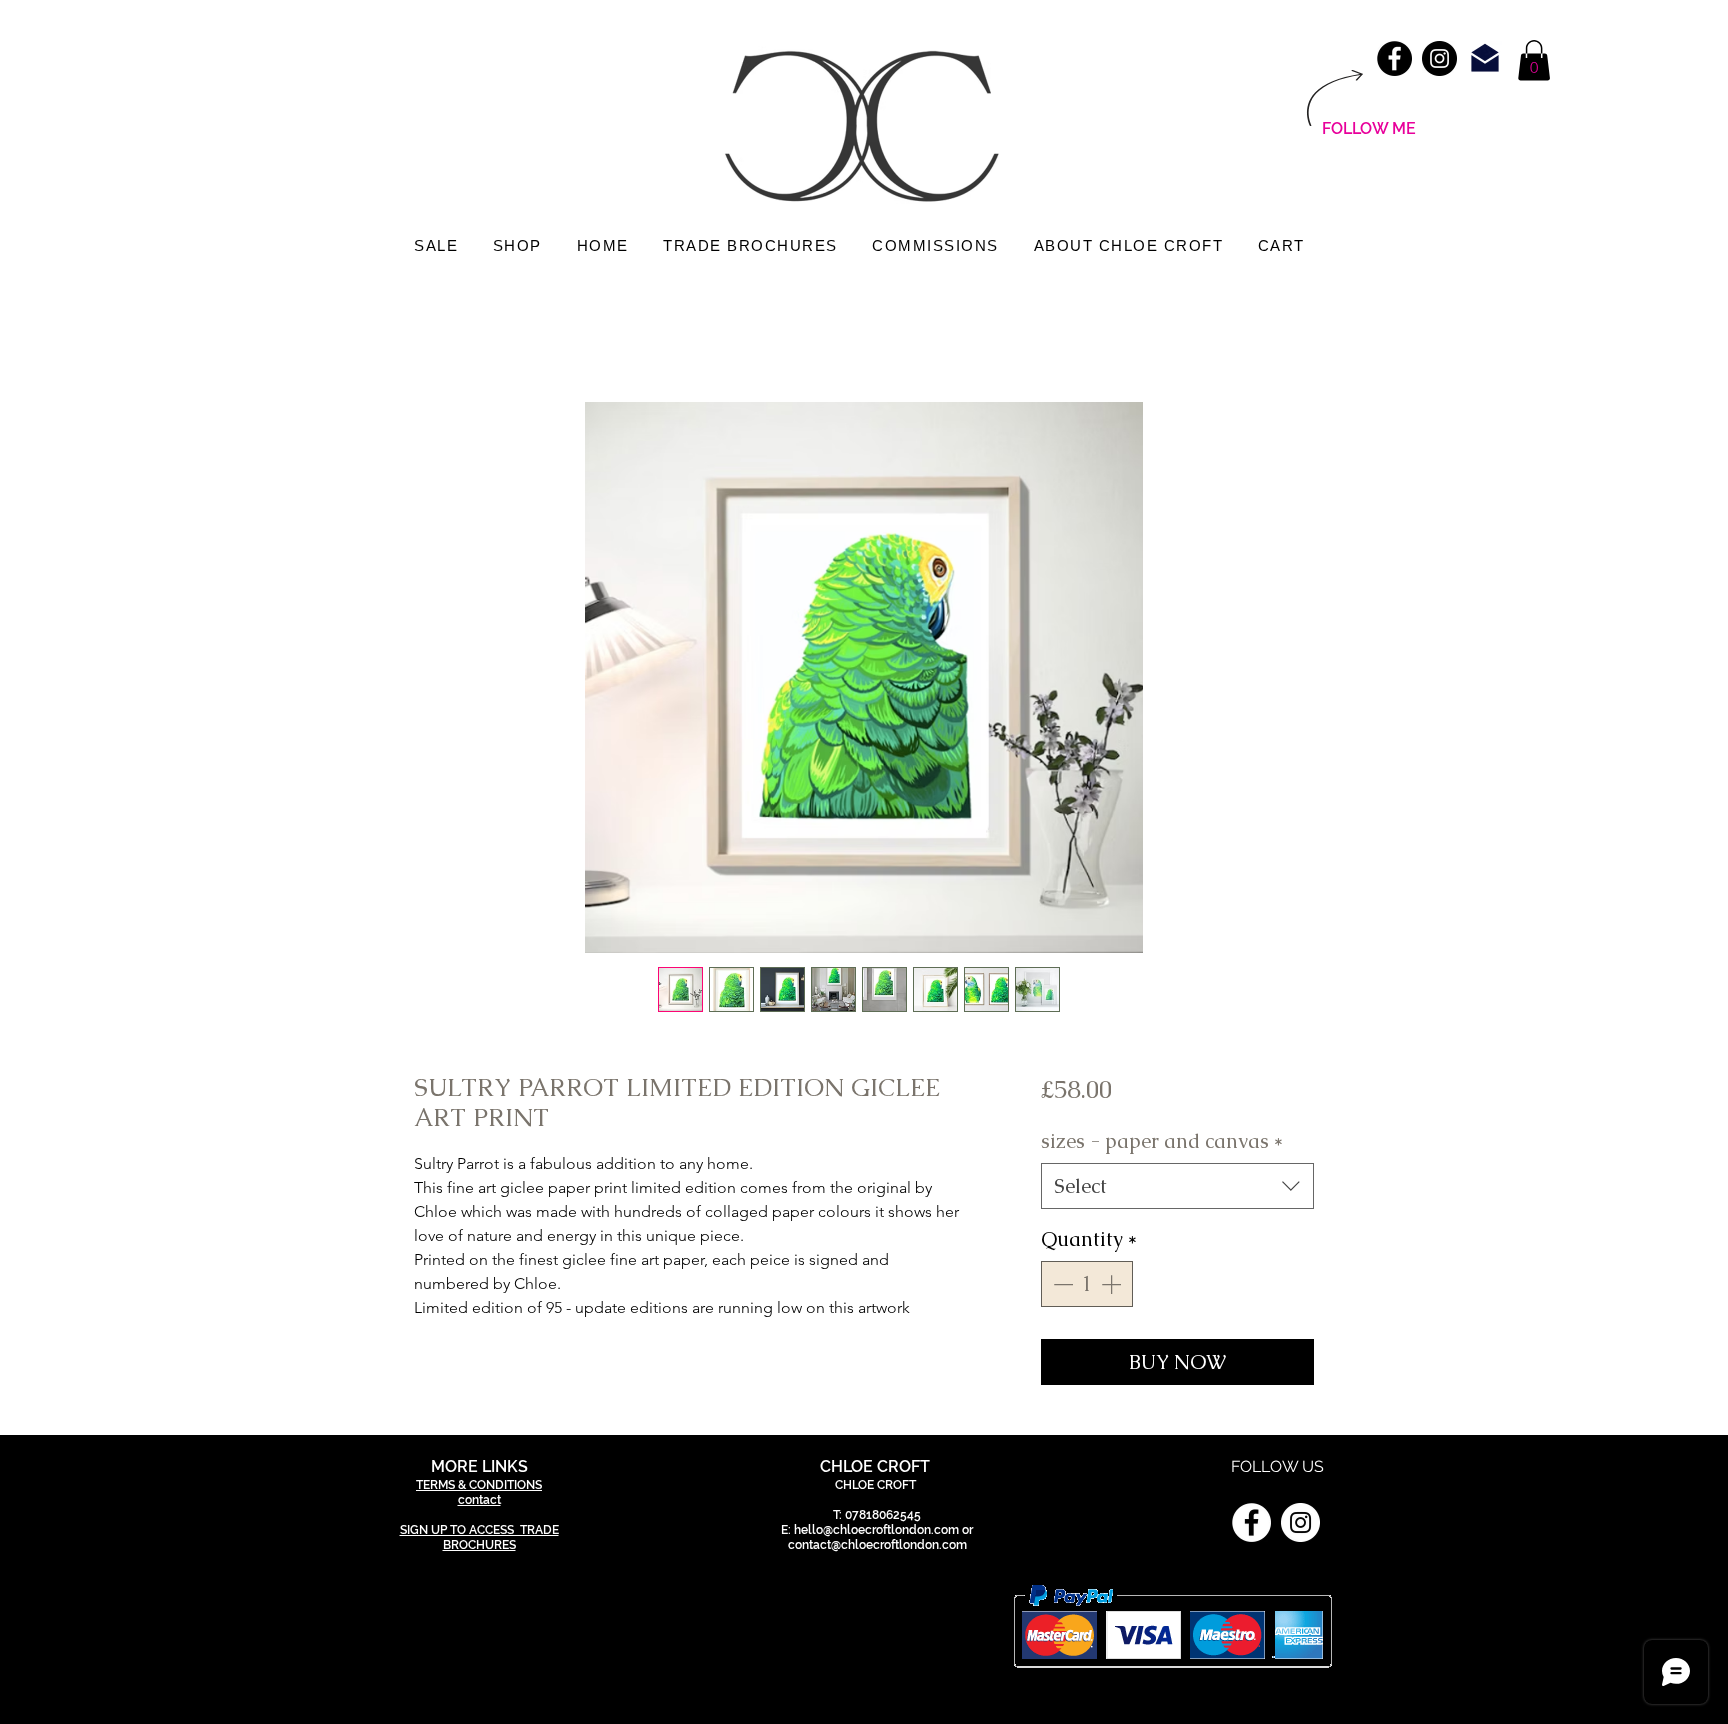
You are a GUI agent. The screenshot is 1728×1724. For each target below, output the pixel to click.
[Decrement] (1061, 1284)
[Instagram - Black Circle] (1439, 58)
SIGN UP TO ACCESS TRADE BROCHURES (479, 1537)
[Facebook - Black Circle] (1394, 58)
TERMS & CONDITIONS (479, 1485)
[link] (1534, 60)
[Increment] (1113, 1284)
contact (479, 1500)
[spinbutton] (1087, 1284)
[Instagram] (1300, 1522)
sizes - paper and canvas (1162, 1141)
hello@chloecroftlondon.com (876, 1530)
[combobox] (1177, 1186)
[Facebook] (1251, 1522)
